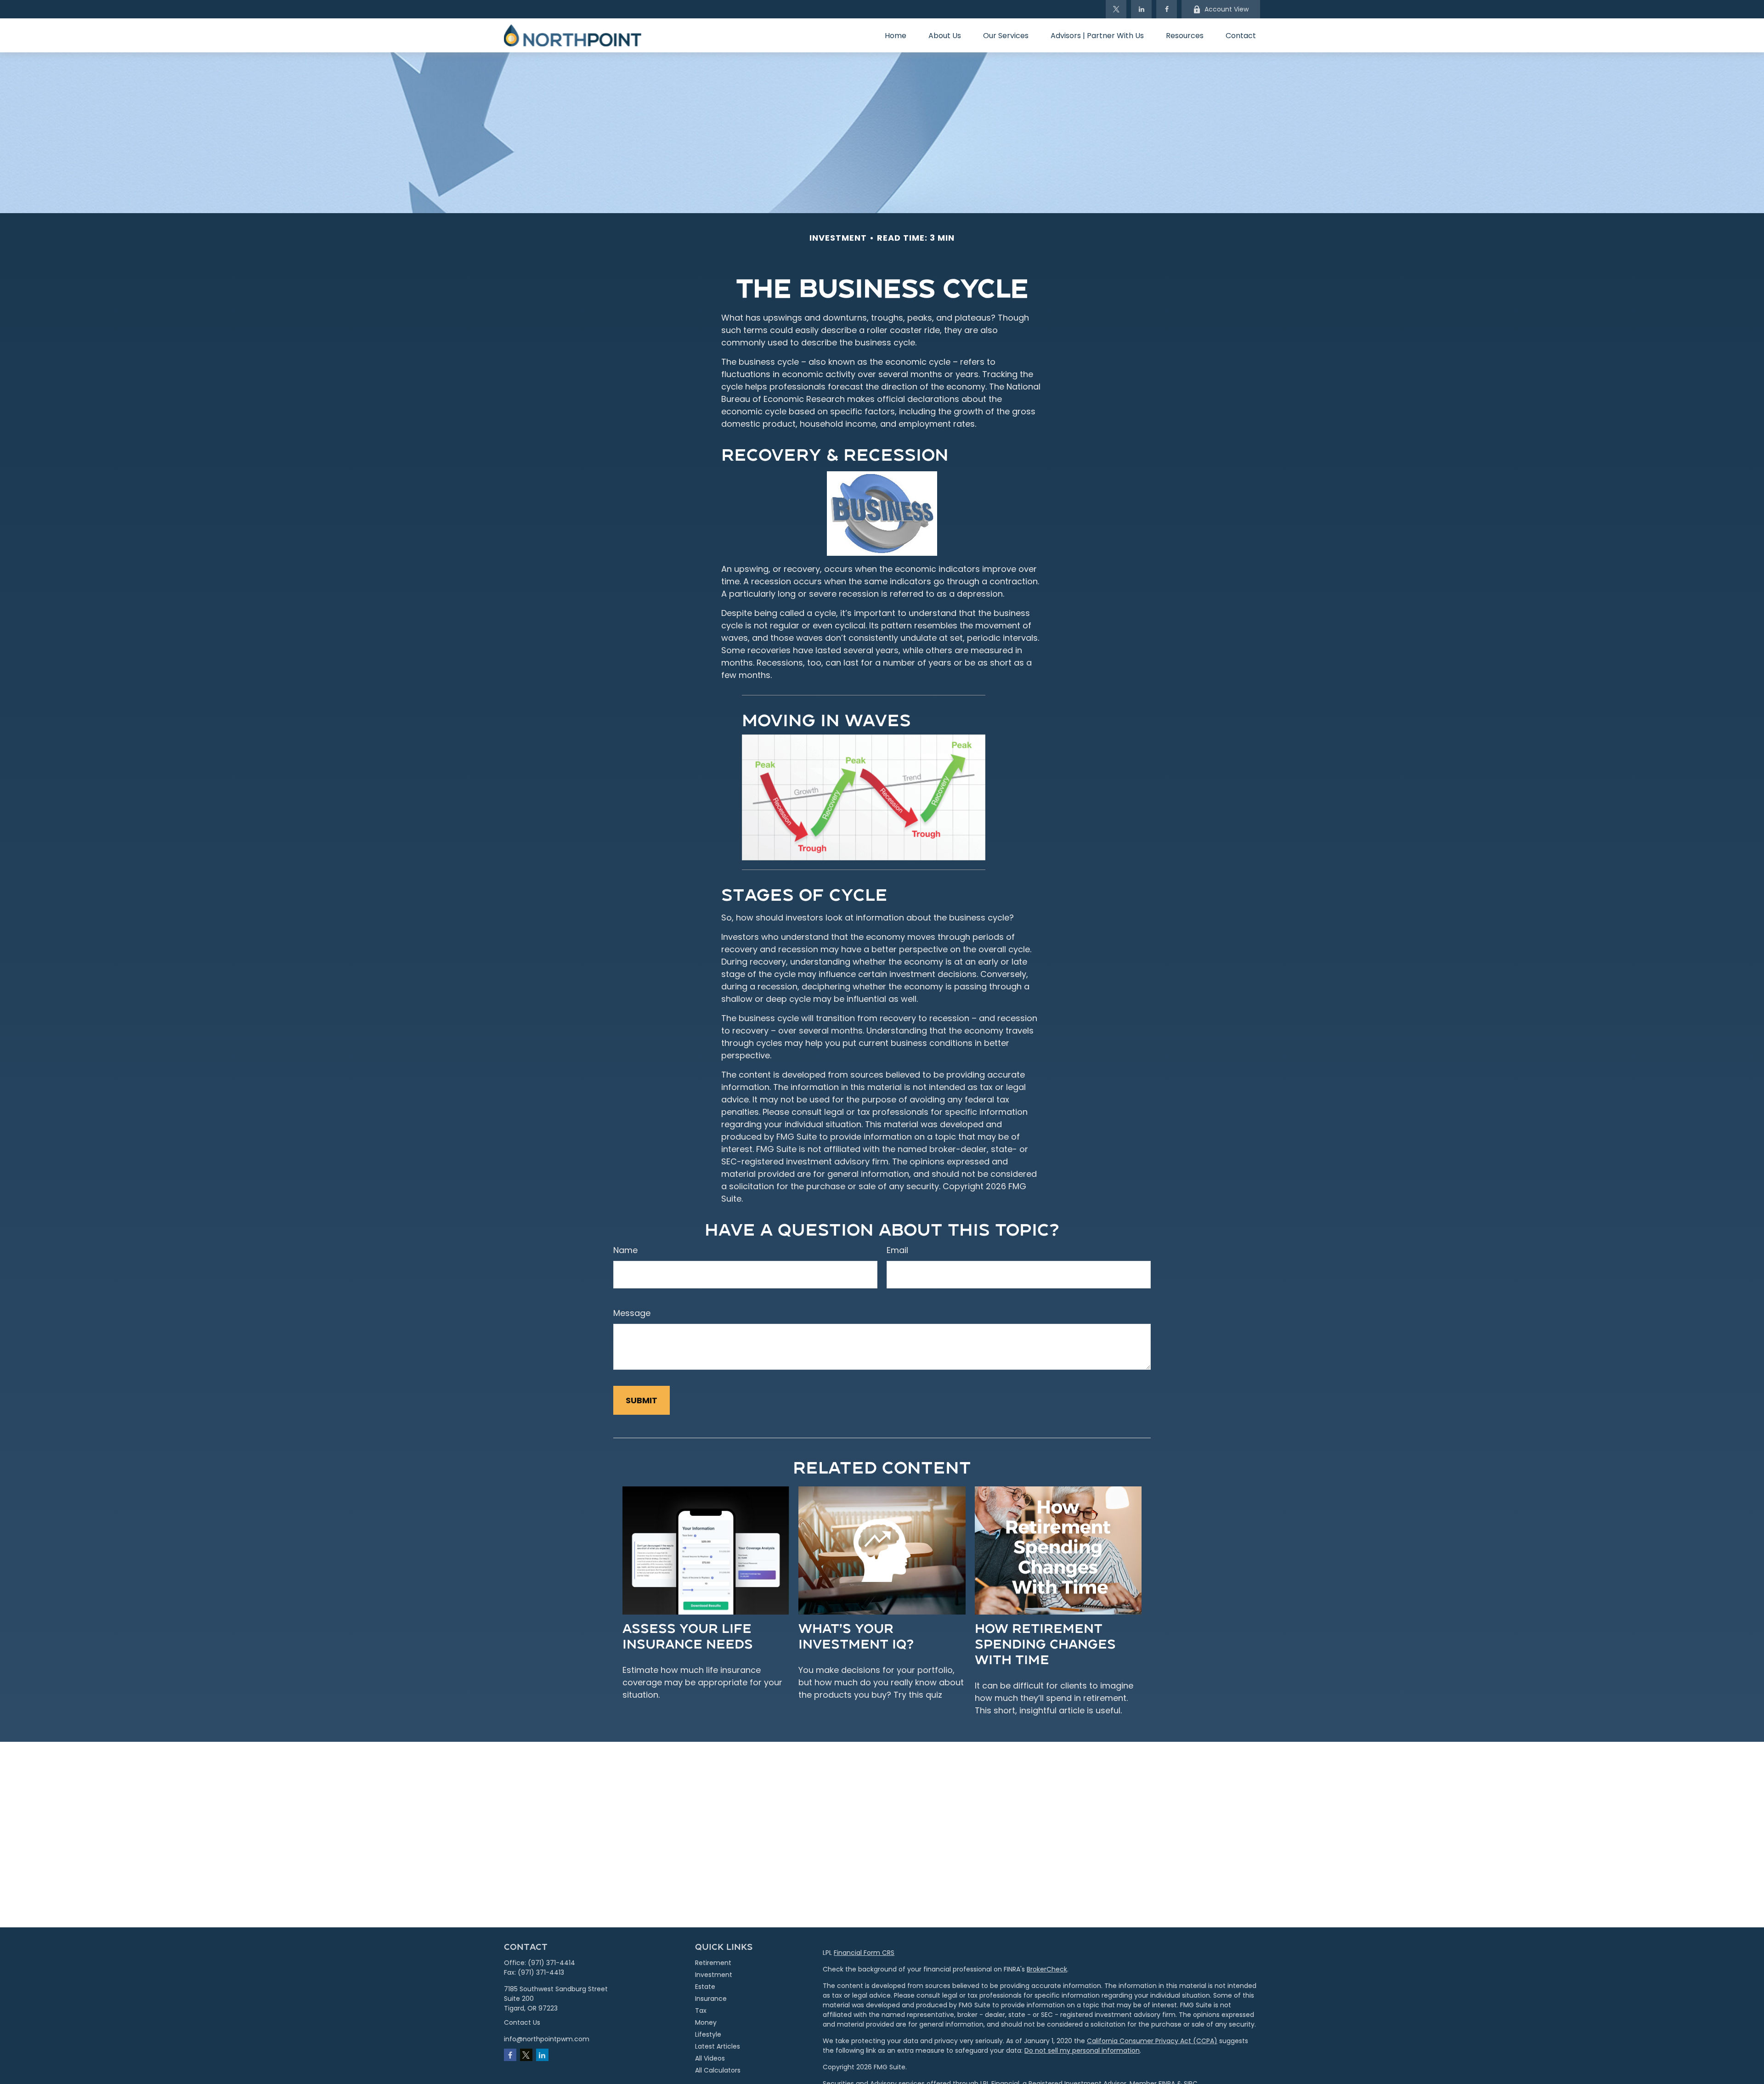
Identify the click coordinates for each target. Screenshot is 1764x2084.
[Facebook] (1167, 9)
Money (706, 2022)
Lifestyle (708, 2034)
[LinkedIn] (1141, 9)
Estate (705, 1987)
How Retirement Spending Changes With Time (1045, 1643)
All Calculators (718, 2070)
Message (632, 1313)
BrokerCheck (1047, 1969)
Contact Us (522, 2022)
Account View (1227, 9)
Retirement (713, 1963)
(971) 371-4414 (551, 1963)
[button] (896, 35)
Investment (714, 1975)
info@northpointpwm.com (547, 2039)
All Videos (710, 2058)
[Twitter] (1116, 9)
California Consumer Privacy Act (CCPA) (1152, 2041)
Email (897, 1250)
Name (625, 1250)
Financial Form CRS (864, 1953)
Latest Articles (718, 2046)
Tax (701, 2011)
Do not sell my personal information (1082, 2050)
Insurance (711, 1999)
